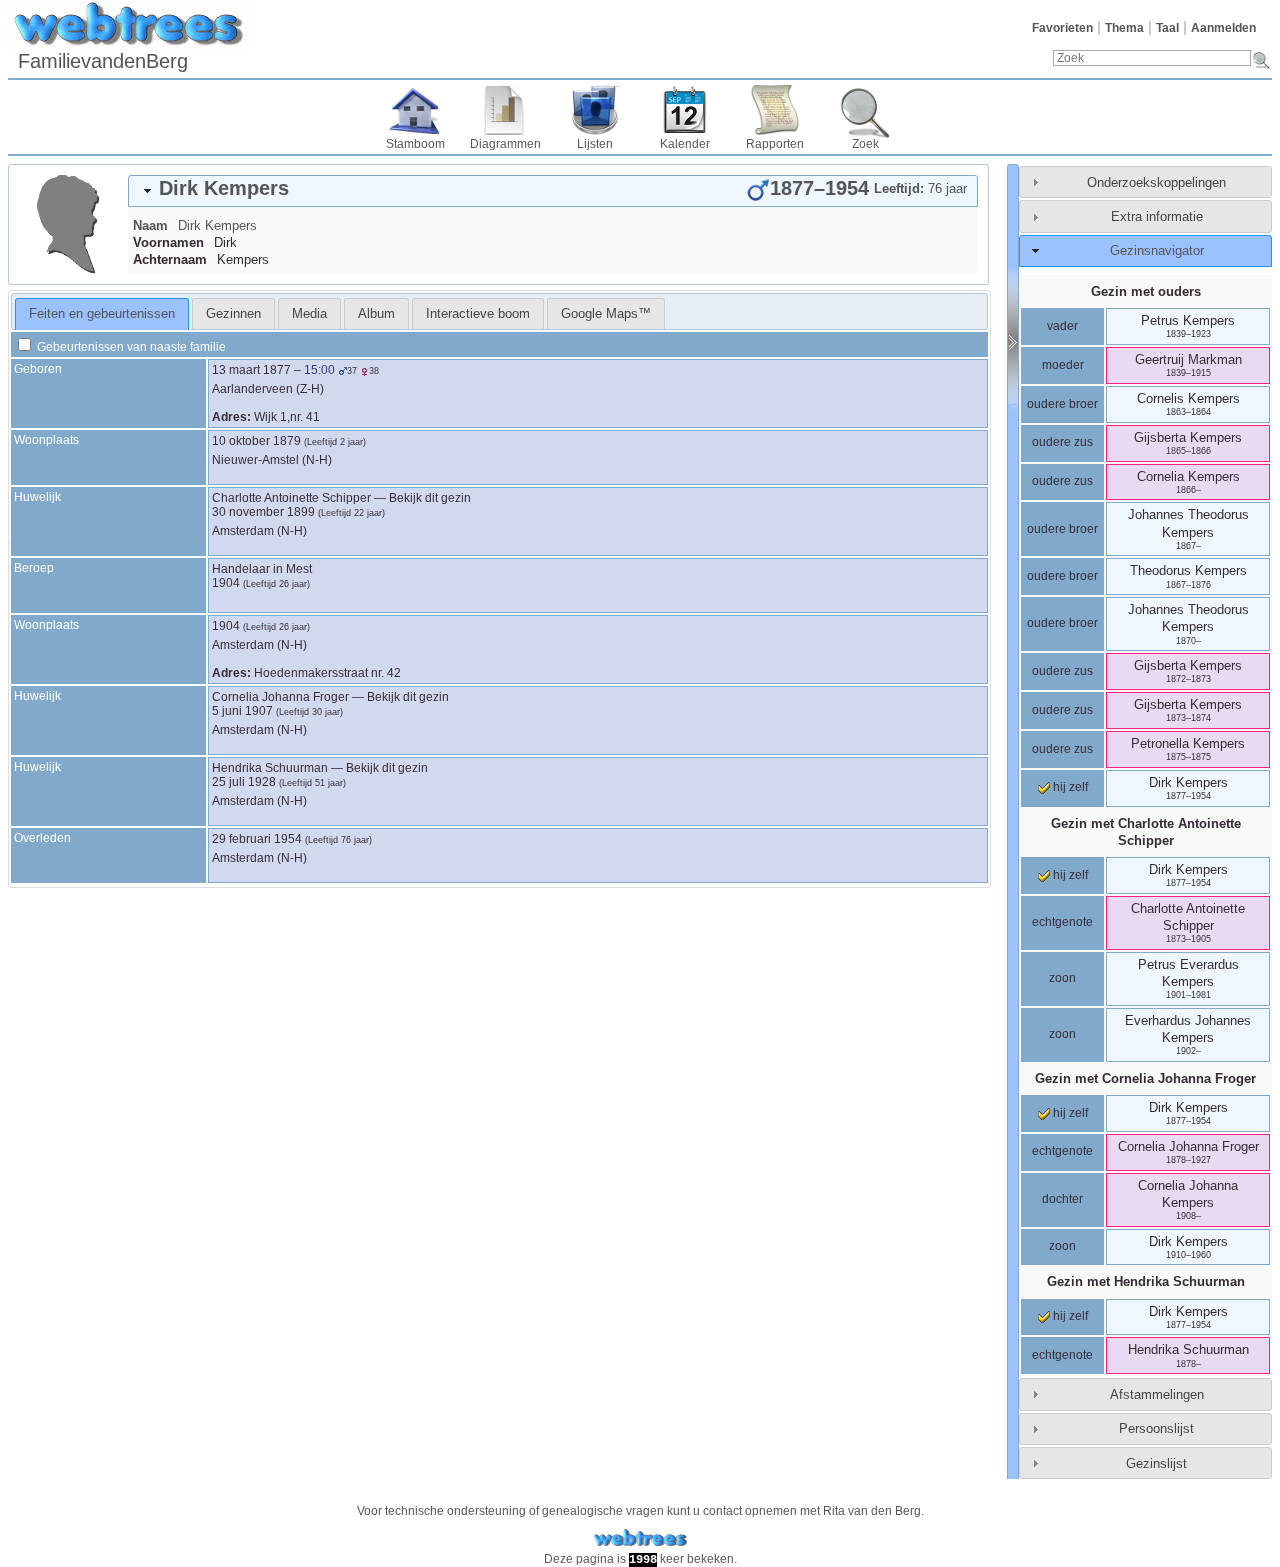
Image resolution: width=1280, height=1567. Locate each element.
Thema (1124, 28)
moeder (1063, 365)
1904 (226, 583)
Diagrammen (505, 144)
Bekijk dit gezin (430, 498)
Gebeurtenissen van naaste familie (130, 347)
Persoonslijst (1156, 1428)
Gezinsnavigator (1157, 250)
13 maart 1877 (251, 370)
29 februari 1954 (257, 839)
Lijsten (595, 144)
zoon (1062, 978)
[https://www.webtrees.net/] (640, 1538)
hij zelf (1069, 787)
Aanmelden (1223, 28)
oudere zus (1062, 442)
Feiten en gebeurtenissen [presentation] (102, 313)
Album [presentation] (376, 313)
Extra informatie (1157, 216)
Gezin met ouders (1146, 291)
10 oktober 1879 (256, 441)
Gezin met (1146, 832)
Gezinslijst (1156, 1463)
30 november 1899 (263, 512)
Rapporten (775, 144)
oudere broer (1062, 404)
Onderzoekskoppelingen (1156, 182)
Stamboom (415, 144)
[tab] (553, 191)
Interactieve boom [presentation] (478, 313)
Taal (1167, 28)
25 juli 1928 (244, 782)
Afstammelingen (1157, 1394)
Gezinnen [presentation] (233, 313)
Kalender (685, 144)
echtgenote (1062, 922)
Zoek (865, 144)
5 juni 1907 (242, 711)
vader (1062, 326)
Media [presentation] (309, 313)
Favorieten (1062, 28)
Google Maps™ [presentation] (606, 313)
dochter (1062, 1199)
